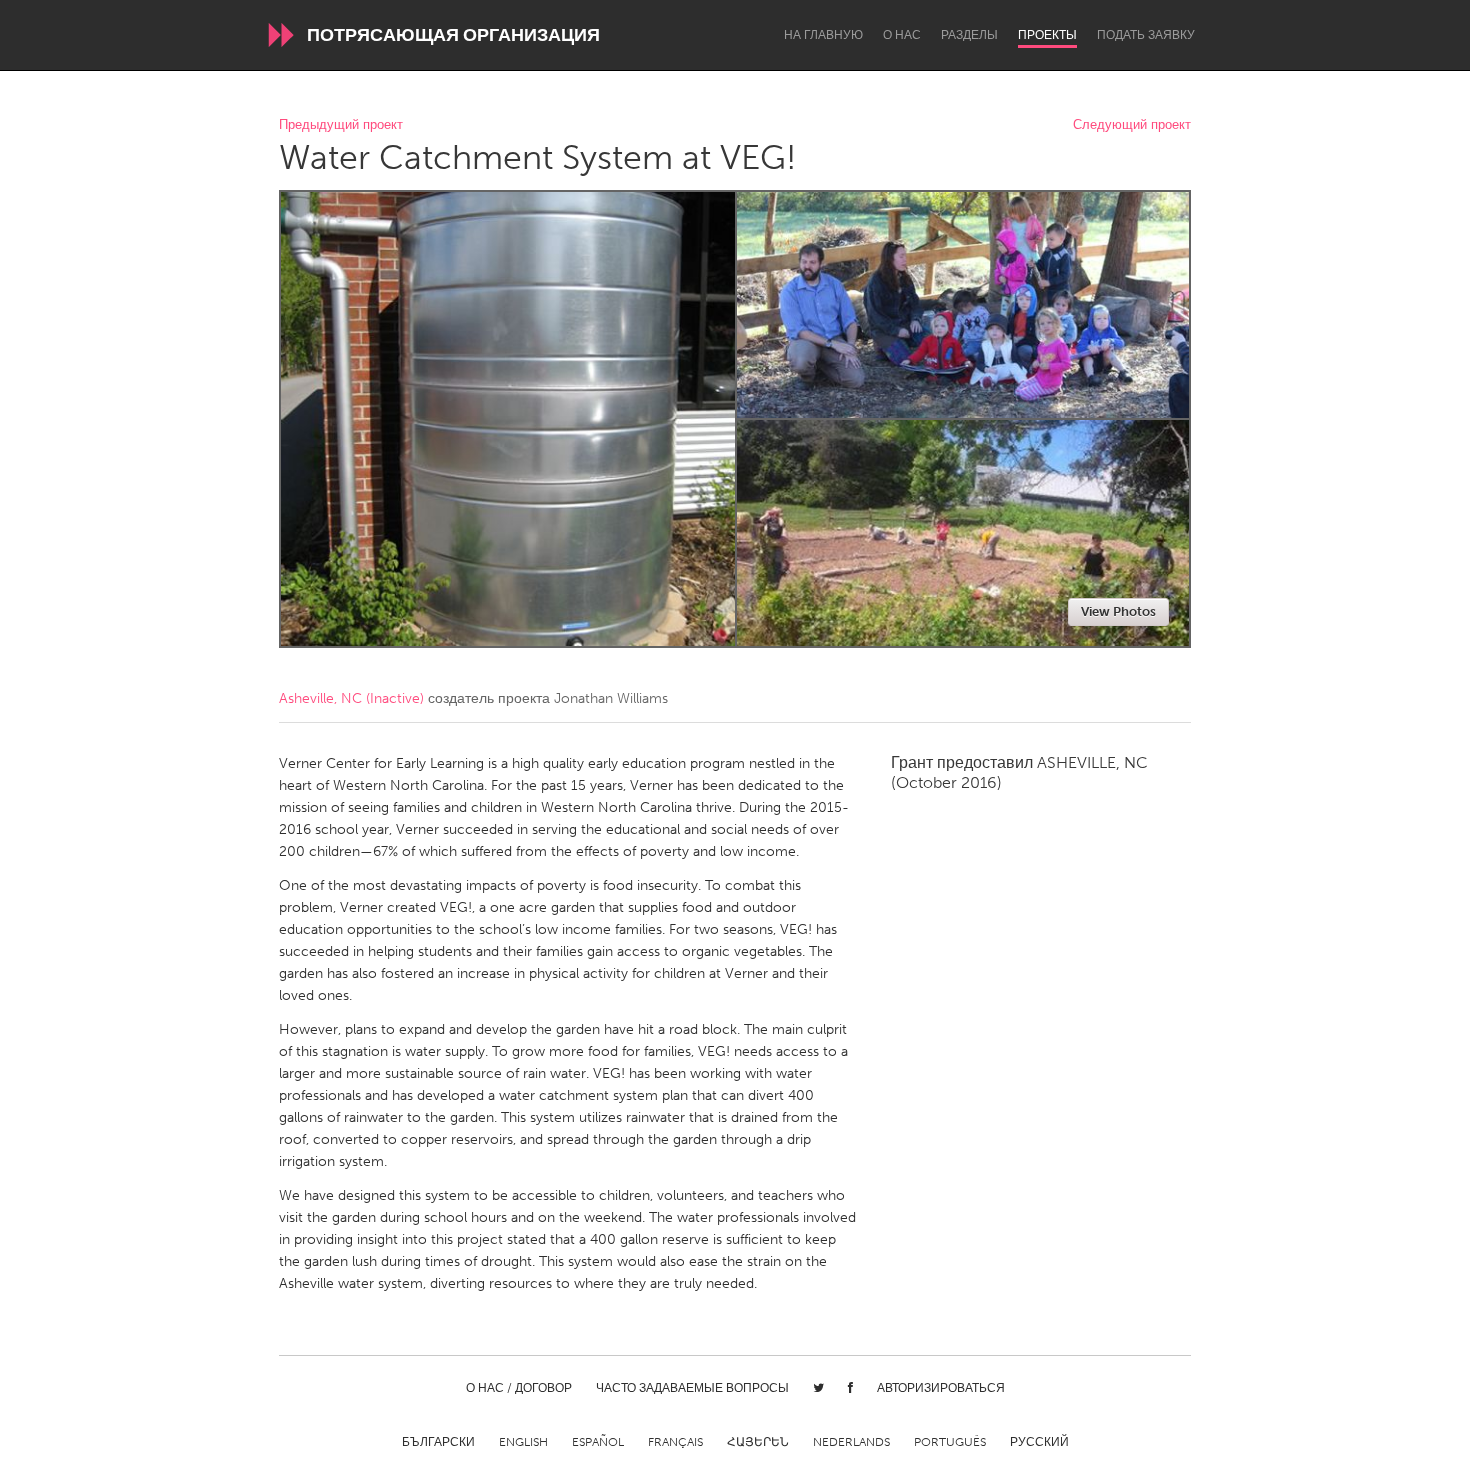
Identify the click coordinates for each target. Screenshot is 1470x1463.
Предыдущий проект (341, 125)
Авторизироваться (941, 1388)
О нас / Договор (519, 1388)
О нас (902, 35)
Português (950, 1442)
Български (438, 1442)
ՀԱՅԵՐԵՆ (758, 1442)
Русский (1039, 1442)
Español (598, 1442)
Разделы (969, 35)
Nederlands (851, 1442)
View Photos (1118, 611)
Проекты (1047, 35)
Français (675, 1442)
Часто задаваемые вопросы (692, 1388)
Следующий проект (1132, 125)
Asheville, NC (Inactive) (351, 698)
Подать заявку (1146, 35)
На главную (823, 35)
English (523, 1442)
